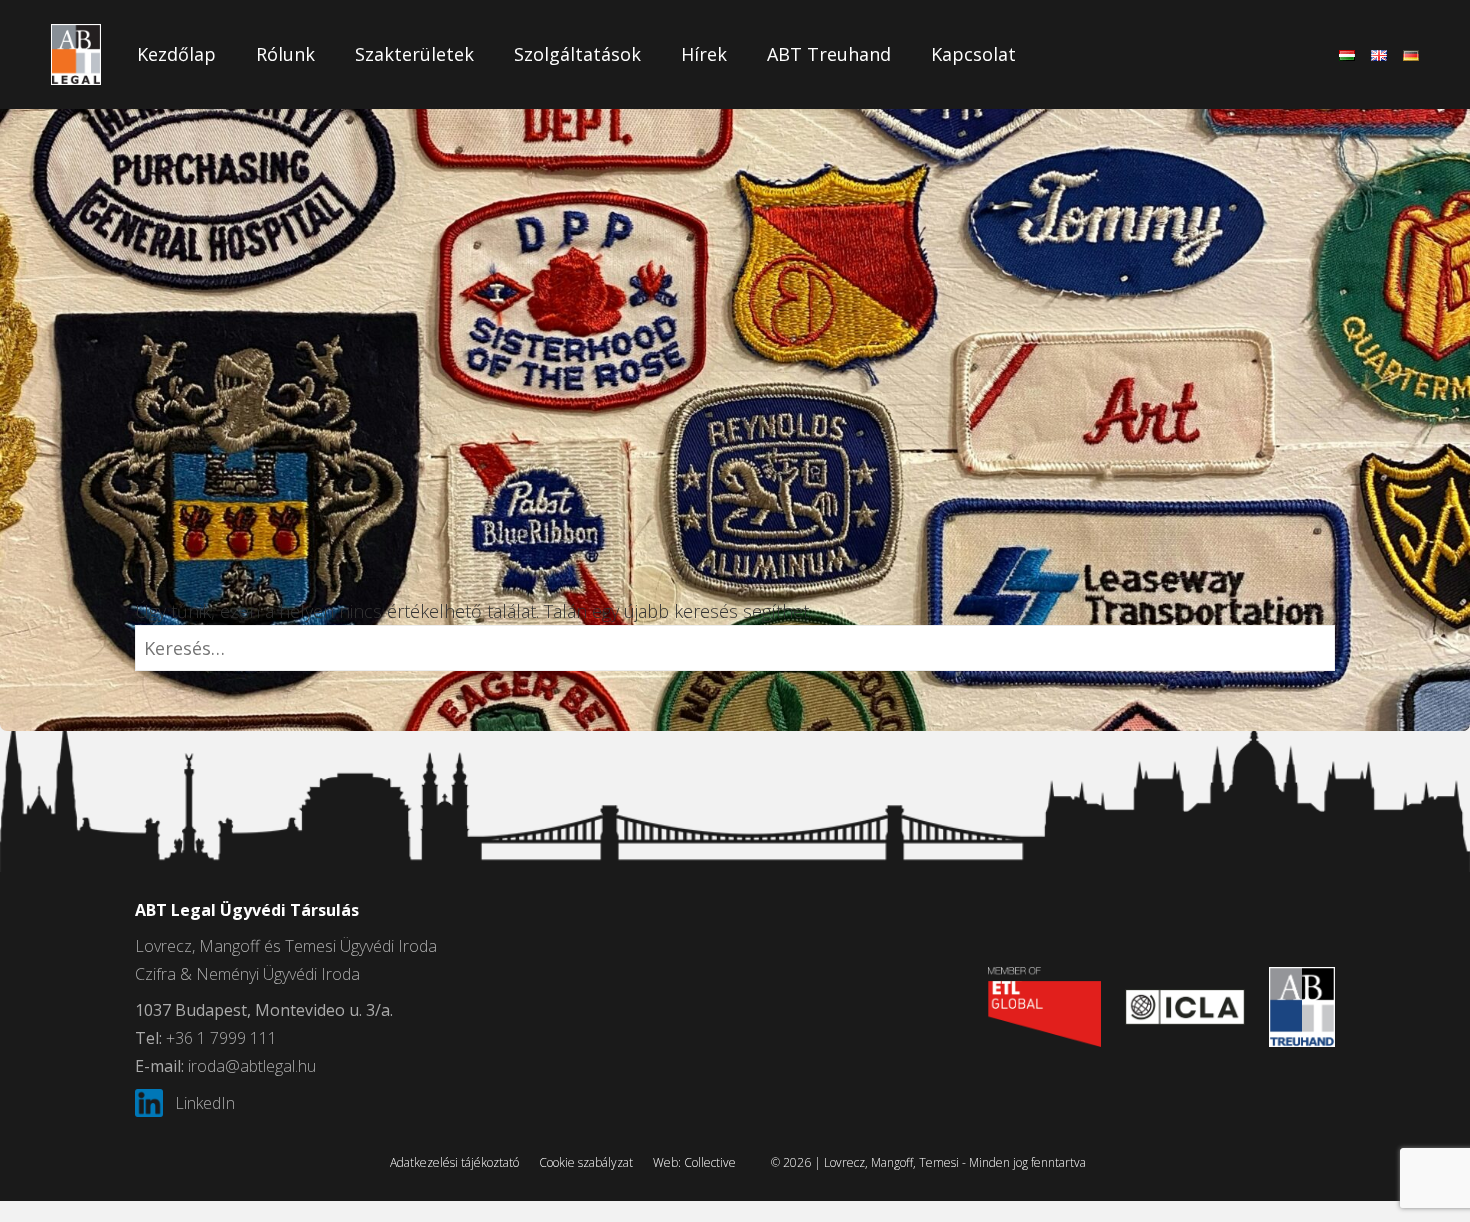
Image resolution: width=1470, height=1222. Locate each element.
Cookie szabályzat (586, 1162)
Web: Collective (694, 1162)
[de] (1411, 55)
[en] (1379, 55)
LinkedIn (205, 1103)
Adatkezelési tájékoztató (454, 1162)
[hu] (1347, 55)
